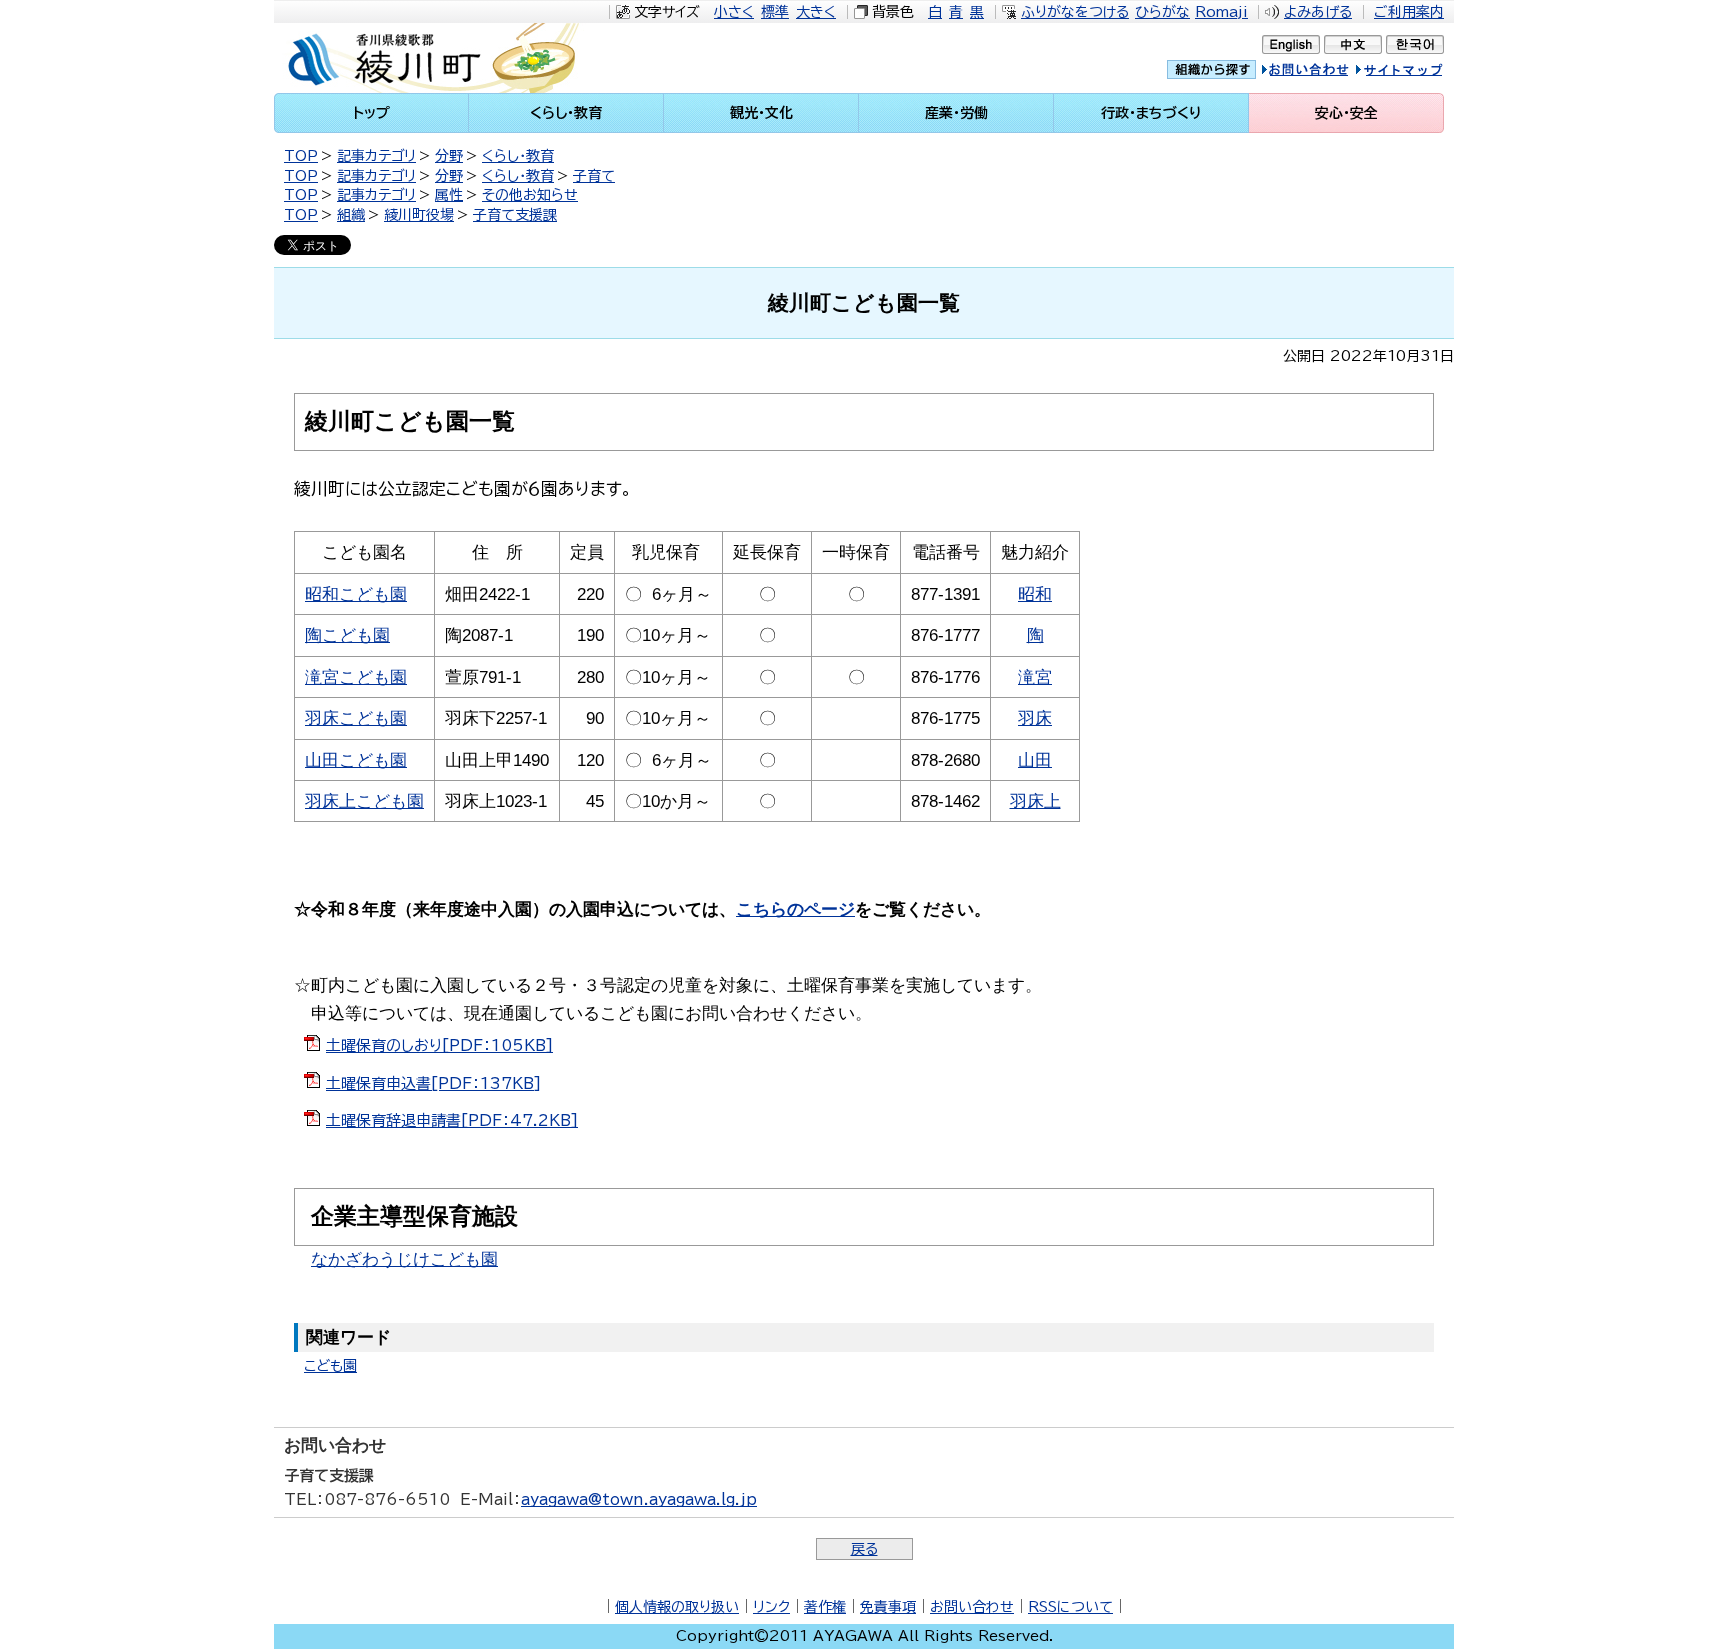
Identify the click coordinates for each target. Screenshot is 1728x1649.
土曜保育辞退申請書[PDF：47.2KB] (452, 1120)
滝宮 (1035, 677)
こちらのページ (795, 909)
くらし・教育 (518, 156)
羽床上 (1035, 801)
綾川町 (445, 58)
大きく (816, 12)
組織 (351, 215)
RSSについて (1070, 1607)
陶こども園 (347, 635)
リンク (771, 1607)
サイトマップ (1418, 72)
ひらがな (1162, 12)
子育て (594, 176)
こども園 (330, 1366)
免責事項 (888, 1607)
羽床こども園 (356, 718)
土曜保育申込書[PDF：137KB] (433, 1083)
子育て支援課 (515, 215)
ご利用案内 (1409, 12)
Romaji (1221, 12)
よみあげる (1318, 12)
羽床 (1035, 718)
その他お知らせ (530, 195)
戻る (864, 1549)
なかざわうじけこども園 (404, 1259)
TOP (301, 156)
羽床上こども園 (364, 801)
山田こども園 (356, 760)
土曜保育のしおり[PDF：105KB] (439, 1045)
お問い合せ (1326, 72)
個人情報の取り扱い (677, 1607)
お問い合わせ (972, 1607)
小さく (734, 12)
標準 (775, 12)
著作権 (825, 1607)
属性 (449, 195)
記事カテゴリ (376, 156)
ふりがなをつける (1075, 12)
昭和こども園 (356, 594)
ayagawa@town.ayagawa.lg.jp (639, 1499)
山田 (1035, 760)
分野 (449, 156)
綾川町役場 (419, 215)
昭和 (1035, 594)
